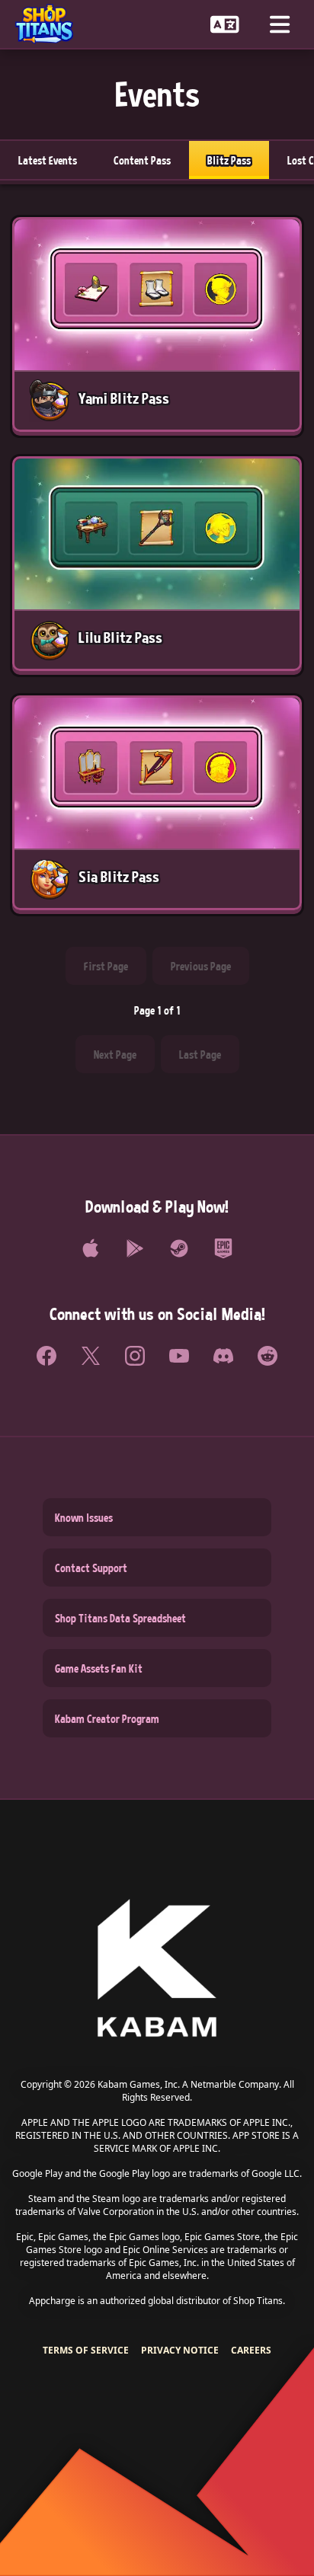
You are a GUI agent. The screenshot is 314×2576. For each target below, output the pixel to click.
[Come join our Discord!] (223, 1356)
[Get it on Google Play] (135, 1248)
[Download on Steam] (179, 1248)
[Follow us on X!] (91, 1356)
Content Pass (142, 160)
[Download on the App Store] (91, 1248)
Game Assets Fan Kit (99, 1668)
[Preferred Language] (225, 24)
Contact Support (91, 1568)
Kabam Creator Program (107, 1718)
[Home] (50, 24)
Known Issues (84, 1517)
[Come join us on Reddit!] (268, 1356)
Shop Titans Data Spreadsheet (120, 1618)
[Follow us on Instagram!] (135, 1356)
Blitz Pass (229, 160)
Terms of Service (86, 2350)
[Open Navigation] (280, 24)
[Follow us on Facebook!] (46, 1356)
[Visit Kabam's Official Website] (157, 1969)
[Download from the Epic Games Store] (223, 1248)
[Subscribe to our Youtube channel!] (179, 1356)
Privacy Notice (180, 2350)
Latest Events (48, 160)
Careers (251, 2350)
